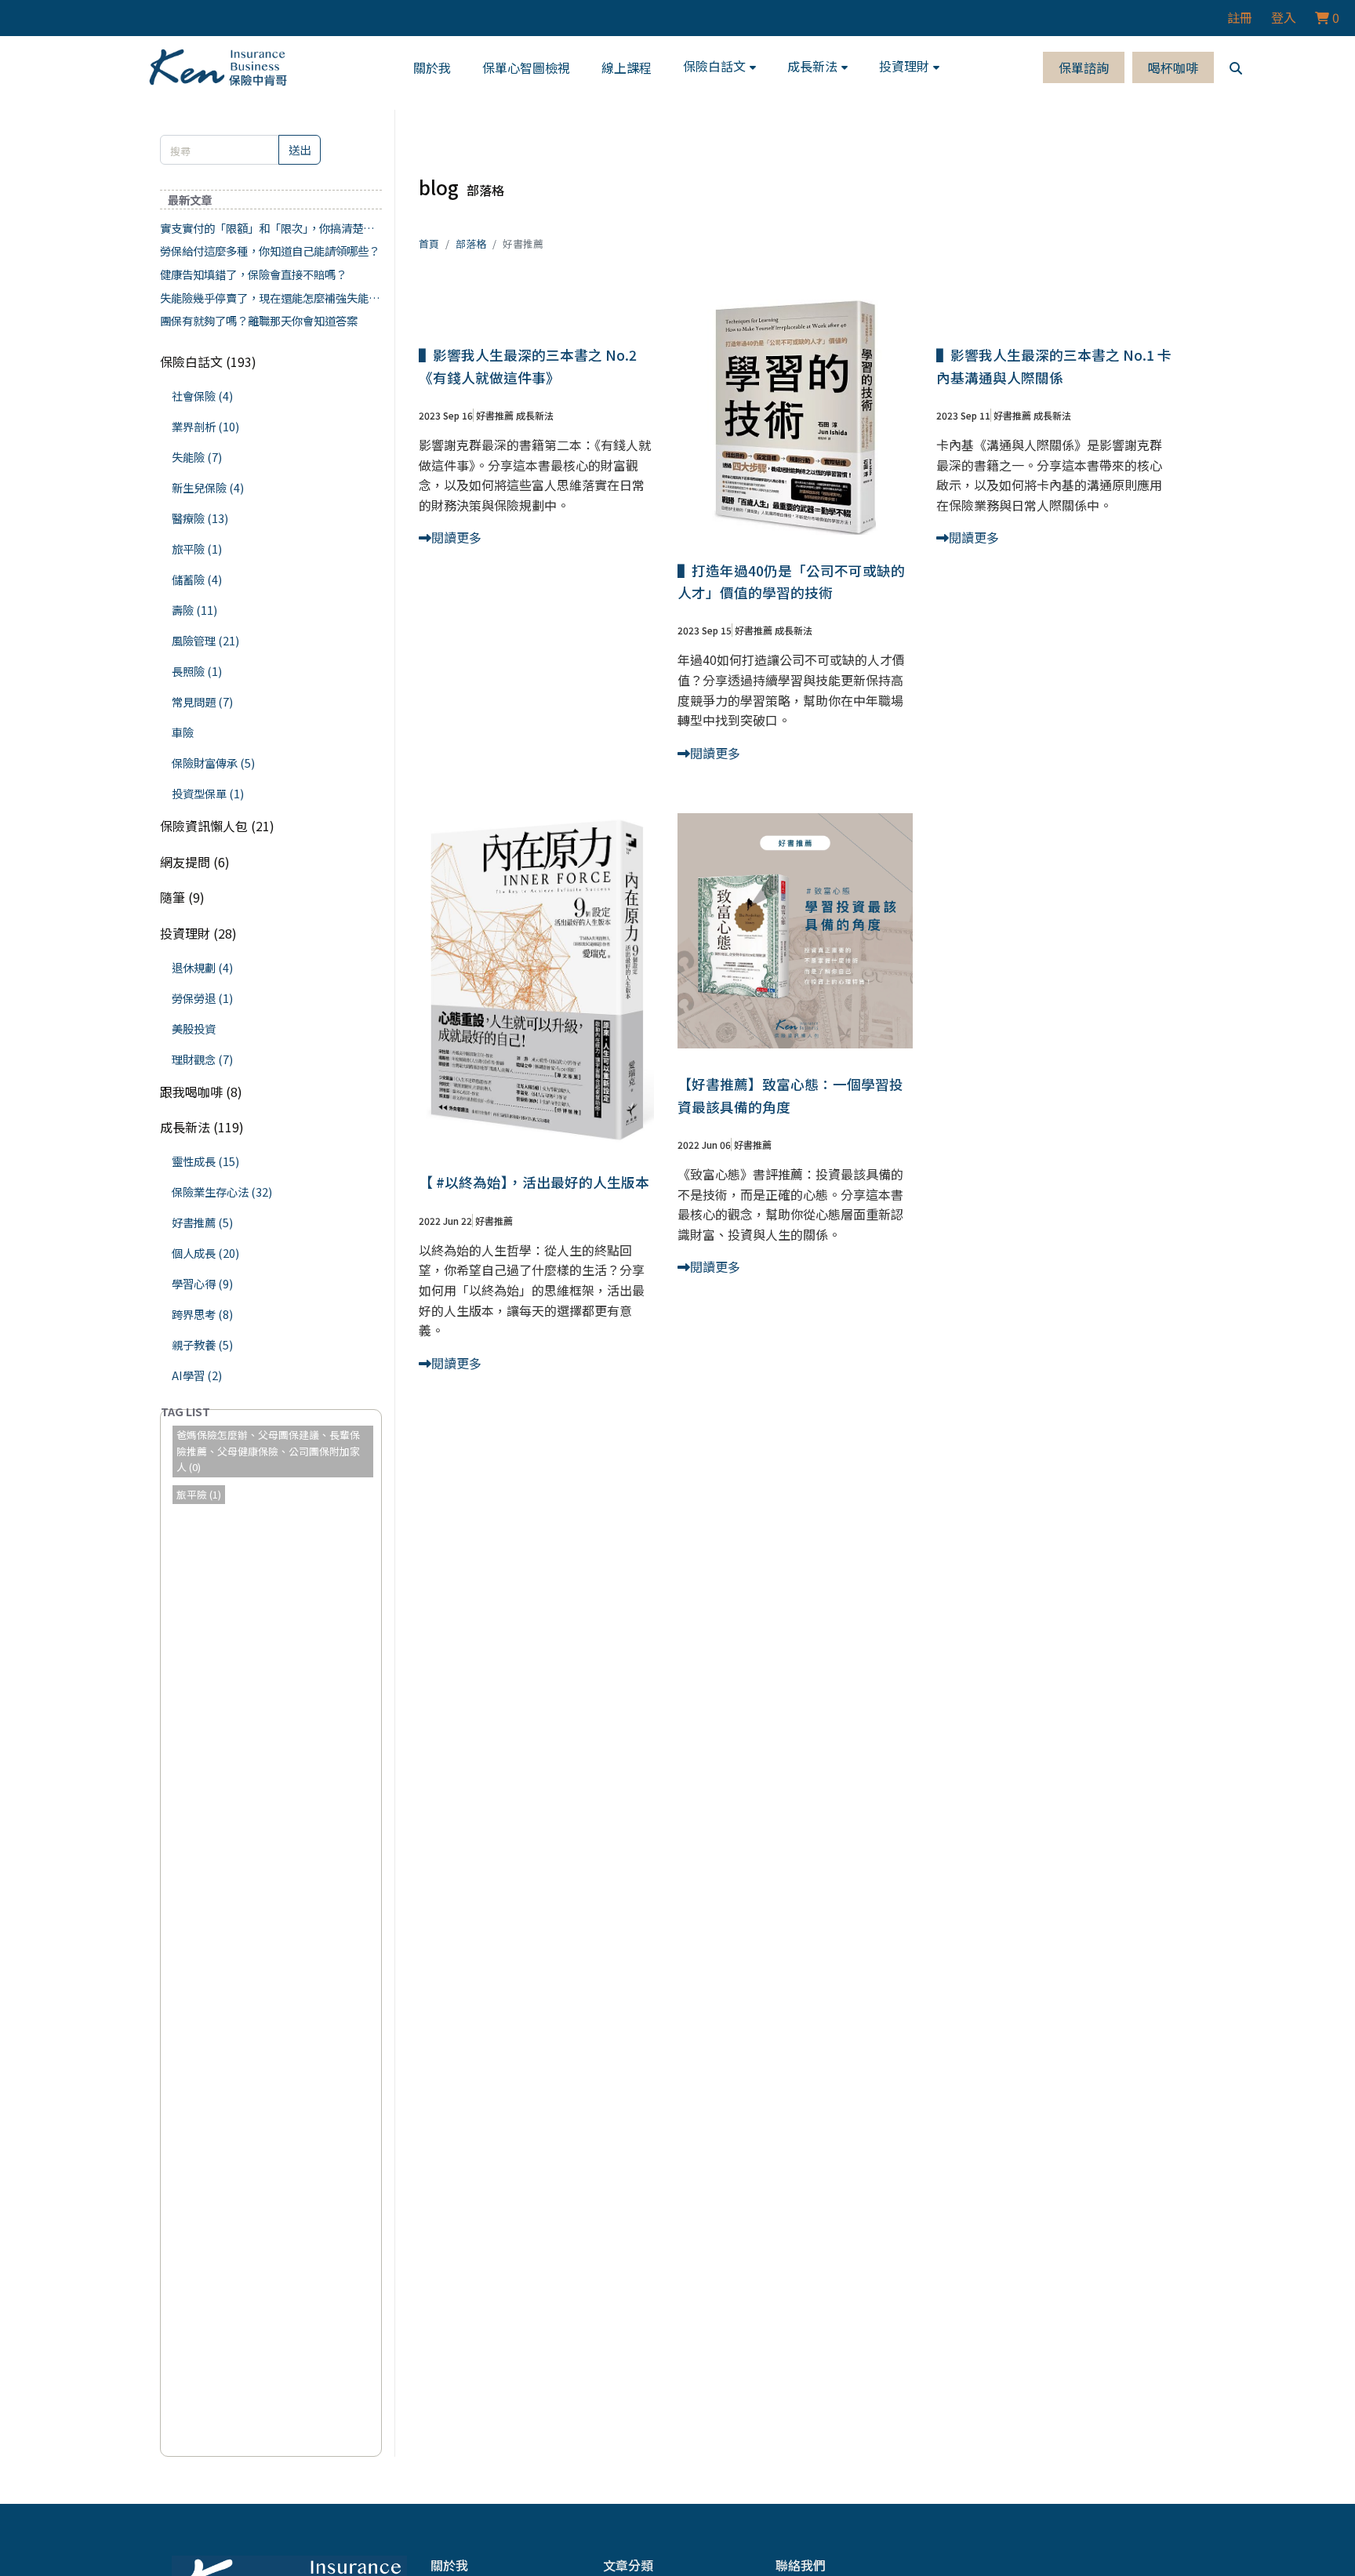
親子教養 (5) (202, 1344)
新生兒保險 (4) (208, 487)
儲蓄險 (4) (197, 579)
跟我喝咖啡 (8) (201, 1092)
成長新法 (535, 415)
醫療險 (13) (200, 518)
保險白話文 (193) (208, 362)
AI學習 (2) (197, 1375)
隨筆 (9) (182, 897)
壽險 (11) (194, 610)
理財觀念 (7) (202, 1059)
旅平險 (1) (197, 549)
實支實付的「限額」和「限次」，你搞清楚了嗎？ (267, 228)
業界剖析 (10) (205, 426)
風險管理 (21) (205, 640)
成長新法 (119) (202, 1127)
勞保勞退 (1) (202, 998)
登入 (1284, 17)
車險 (183, 732)
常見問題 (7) (202, 701)
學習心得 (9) (202, 1283)
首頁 (429, 243)
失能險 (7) (197, 457)
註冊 (1240, 17)
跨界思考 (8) (202, 1314)
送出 (300, 149)
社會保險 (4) (202, 396)
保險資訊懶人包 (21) (217, 826)
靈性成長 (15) (205, 1161)
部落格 (471, 243)
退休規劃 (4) (202, 967)
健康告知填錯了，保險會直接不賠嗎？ (253, 274)
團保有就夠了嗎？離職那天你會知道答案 (259, 320)
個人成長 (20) (205, 1253)
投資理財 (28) (198, 933)
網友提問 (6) (195, 862)
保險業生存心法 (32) (222, 1192)
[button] (719, 67)
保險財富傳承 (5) (213, 763)
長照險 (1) (197, 671)
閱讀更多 (456, 537)
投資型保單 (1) (208, 793)
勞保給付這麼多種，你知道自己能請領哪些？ (270, 251)
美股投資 (194, 1028)
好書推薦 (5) (202, 1222)
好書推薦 (495, 415)
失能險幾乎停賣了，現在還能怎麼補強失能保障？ (270, 298)
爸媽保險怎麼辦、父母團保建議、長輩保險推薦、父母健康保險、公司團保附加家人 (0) (268, 1451)
